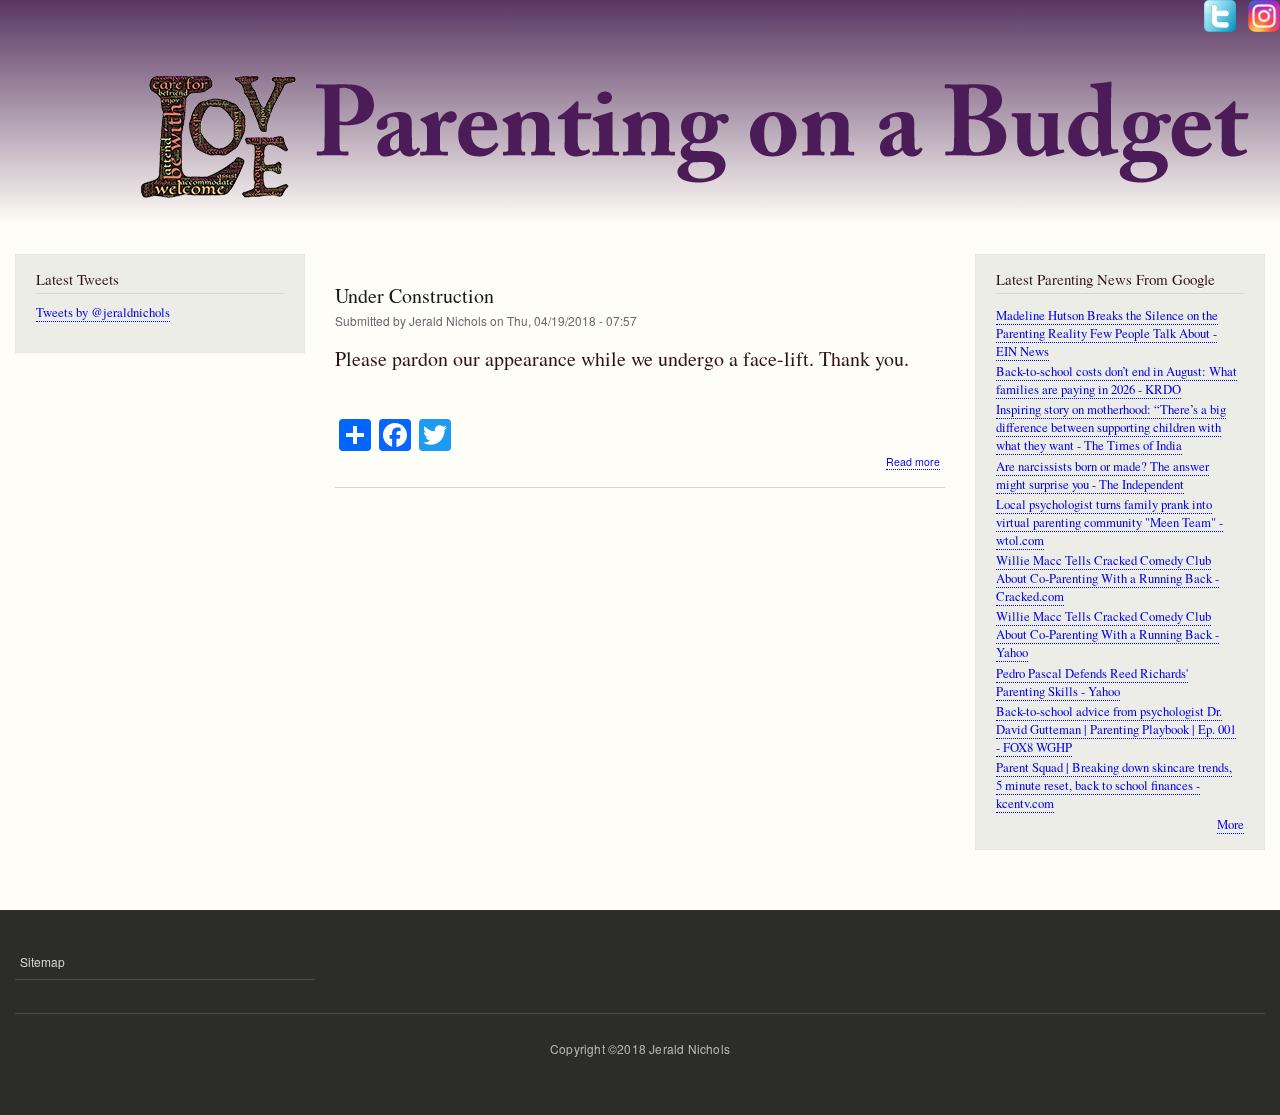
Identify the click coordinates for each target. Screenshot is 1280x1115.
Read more (913, 462)
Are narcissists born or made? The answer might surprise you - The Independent (1102, 475)
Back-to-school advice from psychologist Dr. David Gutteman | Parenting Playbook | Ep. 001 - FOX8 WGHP (1116, 729)
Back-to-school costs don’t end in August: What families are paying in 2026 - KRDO (1116, 380)
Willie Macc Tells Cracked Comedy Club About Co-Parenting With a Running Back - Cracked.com (1107, 578)
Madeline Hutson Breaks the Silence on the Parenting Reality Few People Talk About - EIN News (1107, 333)
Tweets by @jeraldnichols (103, 312)
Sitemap (42, 961)
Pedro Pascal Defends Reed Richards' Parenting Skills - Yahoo (1092, 682)
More (1230, 824)
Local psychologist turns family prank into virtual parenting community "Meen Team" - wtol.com (1109, 522)
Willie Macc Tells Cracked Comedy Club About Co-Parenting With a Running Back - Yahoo (1107, 634)
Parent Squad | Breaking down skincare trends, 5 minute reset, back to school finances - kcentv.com (1114, 785)
